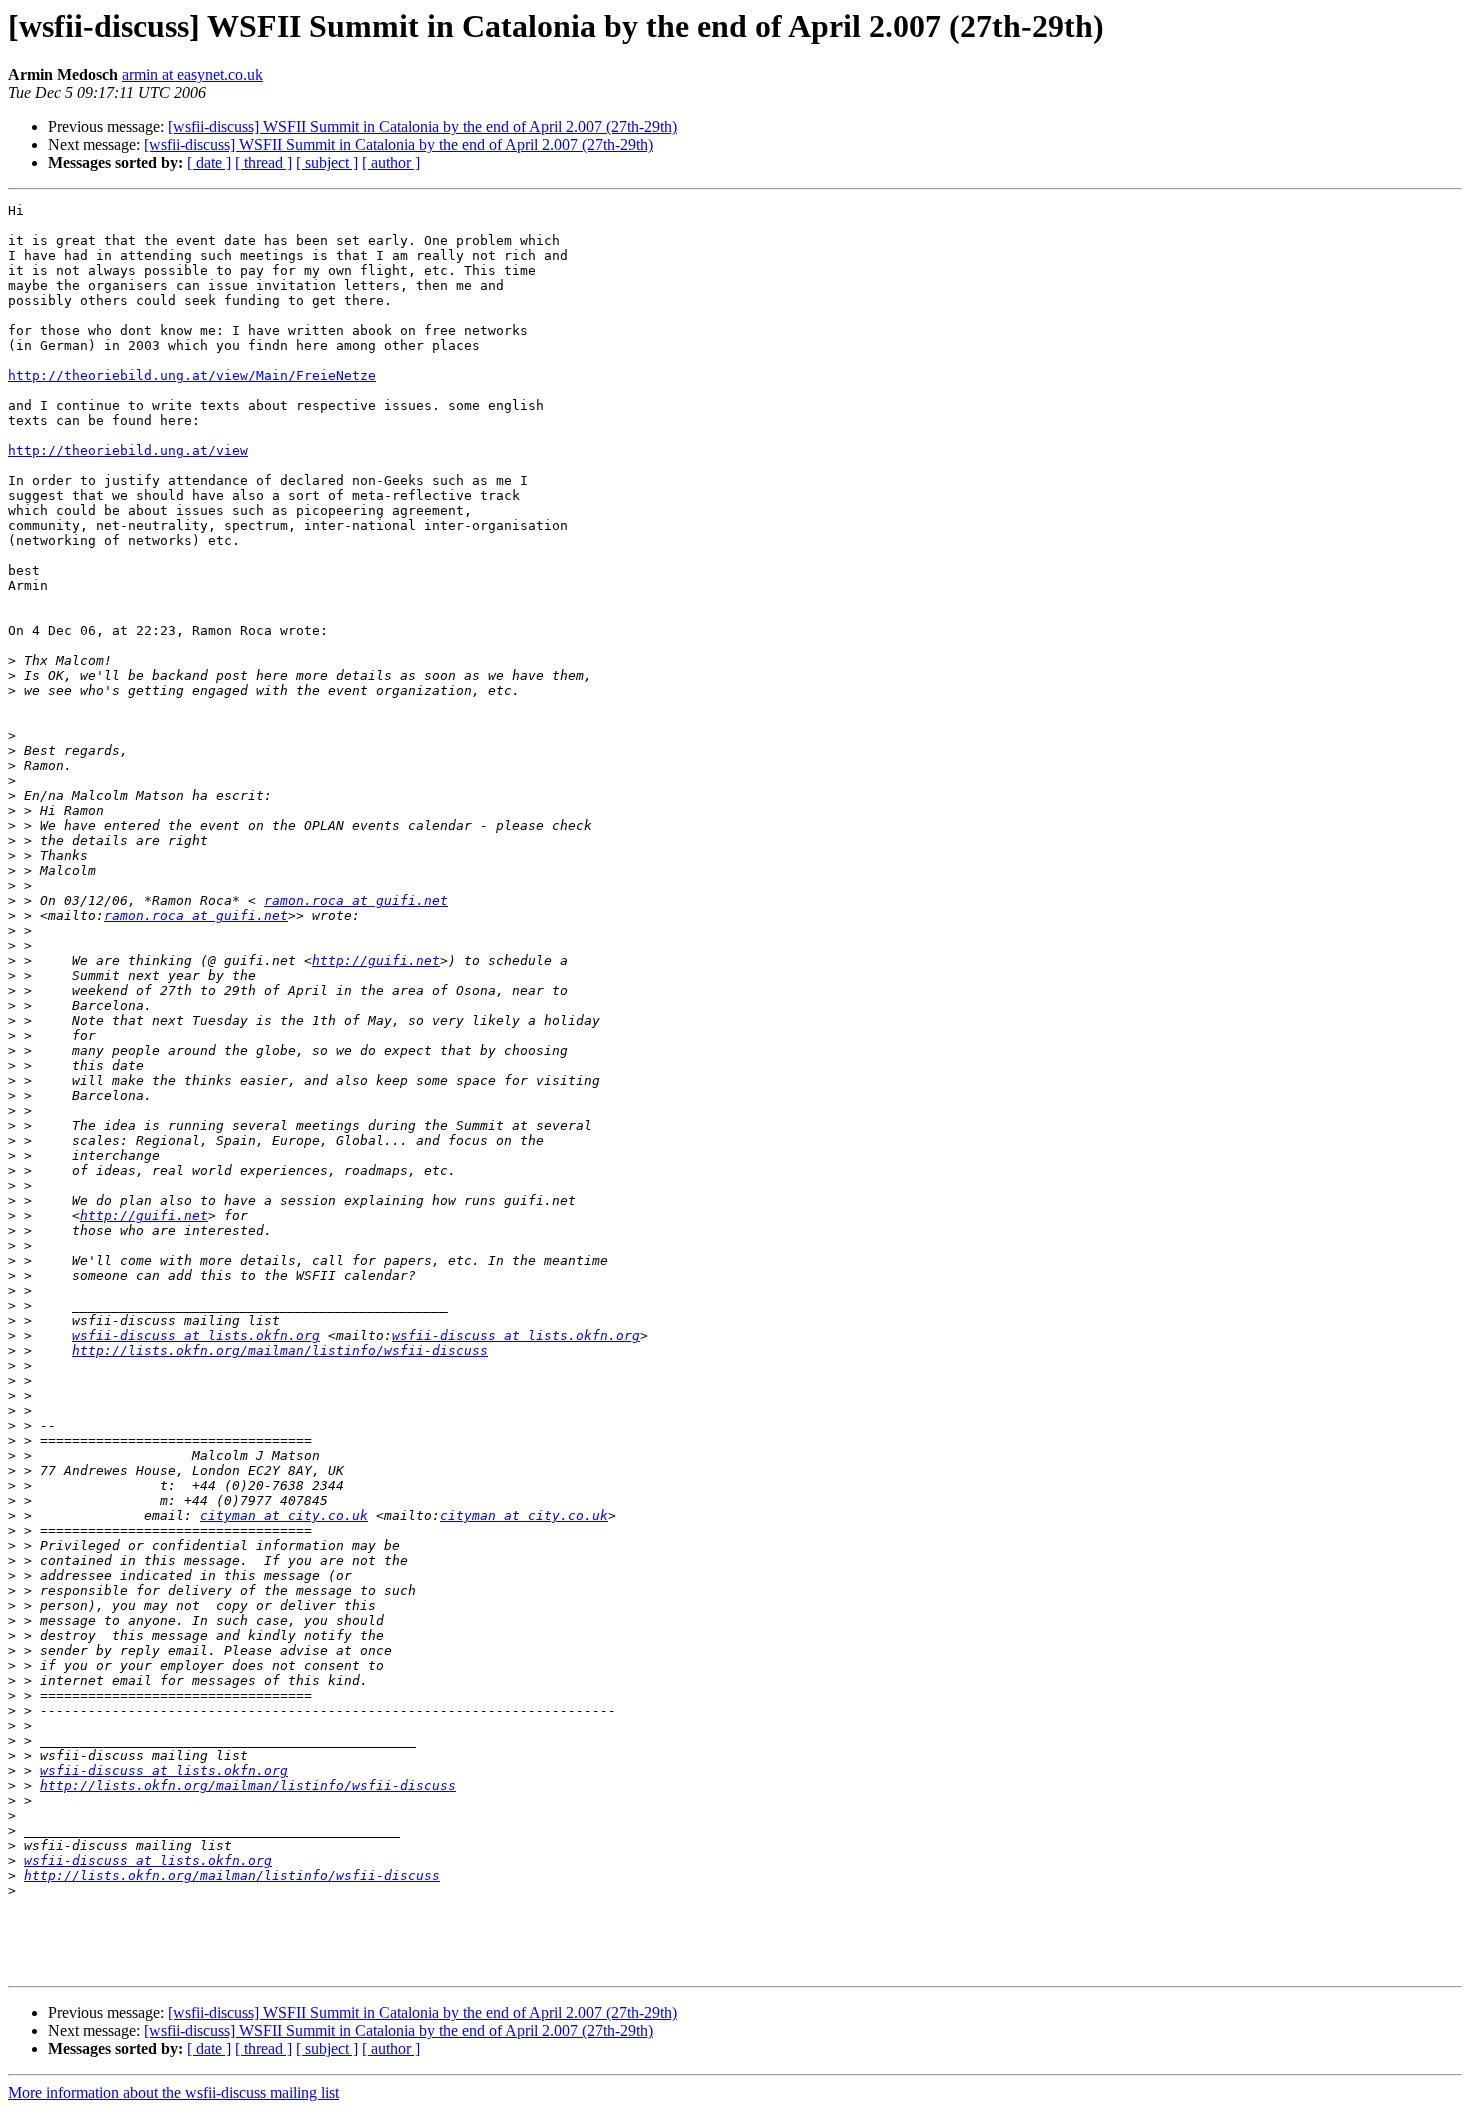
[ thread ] (263, 162)
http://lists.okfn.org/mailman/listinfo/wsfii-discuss (280, 1350)
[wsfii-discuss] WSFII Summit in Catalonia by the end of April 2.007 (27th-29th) (422, 126)
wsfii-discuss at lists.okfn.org (196, 1335)
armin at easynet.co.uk (192, 74)
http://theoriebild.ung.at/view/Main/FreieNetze (192, 375)
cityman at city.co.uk (284, 1515)
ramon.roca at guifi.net (356, 900)
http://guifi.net (376, 960)
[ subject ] (327, 162)
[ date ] (209, 162)
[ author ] (391, 162)
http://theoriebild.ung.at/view (128, 450)
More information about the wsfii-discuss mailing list (173, 2092)
